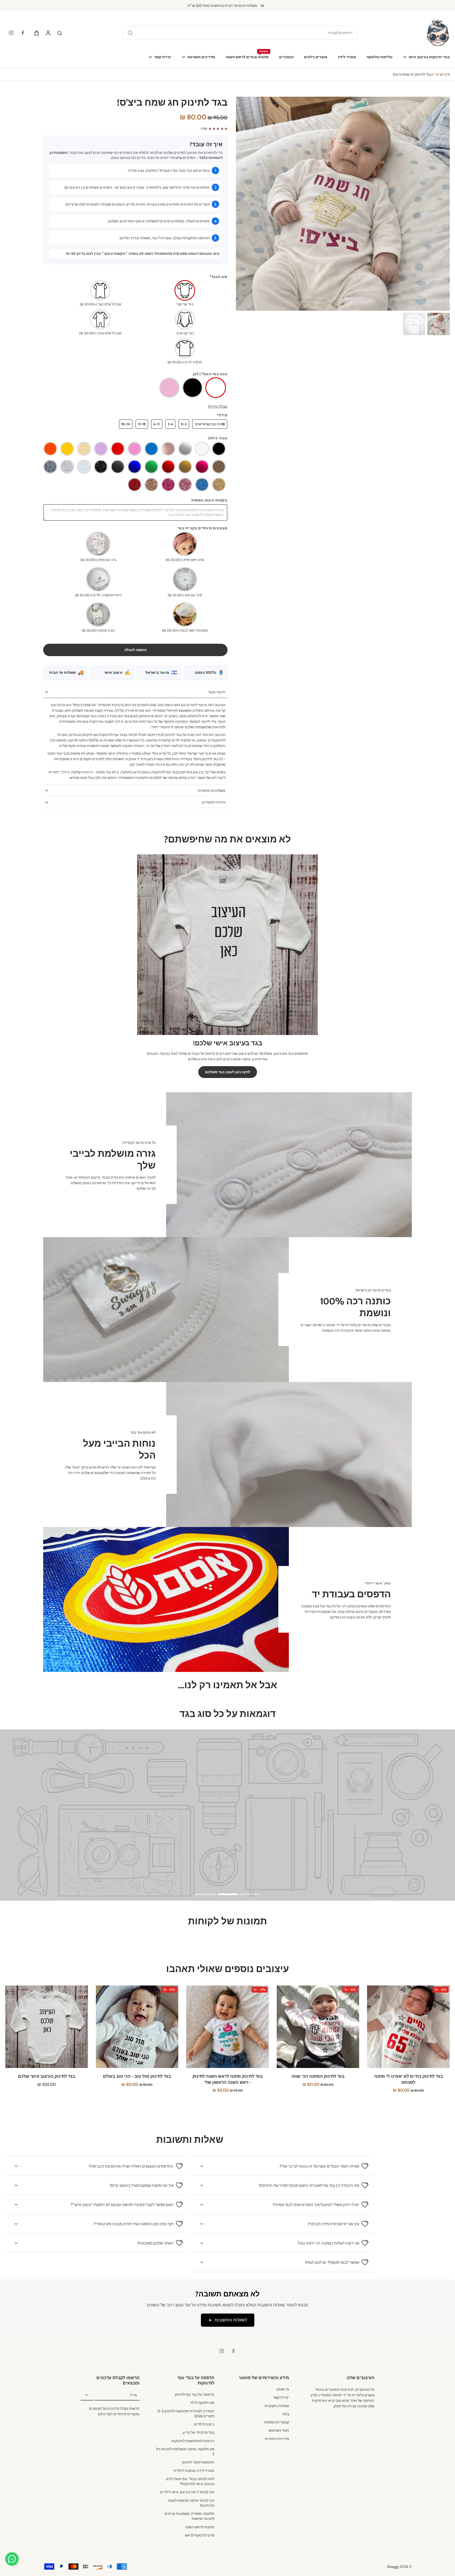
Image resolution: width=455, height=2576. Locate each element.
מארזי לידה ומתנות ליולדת (194, 2471)
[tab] (250, 1894)
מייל (134, 2395)
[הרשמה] (87, 2395)
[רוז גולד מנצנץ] (185, 485)
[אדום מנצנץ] (135, 485)
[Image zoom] (343, 204)
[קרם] (84, 449)
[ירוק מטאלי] (151, 467)
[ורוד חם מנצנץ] (168, 485)
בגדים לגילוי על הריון (199, 2432)
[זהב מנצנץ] (219, 485)
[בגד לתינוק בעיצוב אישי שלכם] (47, 2027)
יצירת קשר (281, 2397)
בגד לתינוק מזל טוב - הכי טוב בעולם (137, 2076)
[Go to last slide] (442, 203)
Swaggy (393, 2567)
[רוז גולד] (168, 449)
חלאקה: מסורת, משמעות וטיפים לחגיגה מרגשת (189, 2516)
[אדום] (118, 449)
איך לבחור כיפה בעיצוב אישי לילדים (187, 2492)
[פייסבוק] (23, 33)
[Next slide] (244, 203)
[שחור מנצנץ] (101, 467)
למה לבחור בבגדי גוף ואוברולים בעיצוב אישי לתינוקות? (190, 2481)
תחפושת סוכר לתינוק (198, 2462)
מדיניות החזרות (277, 2439)
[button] (135, 650)
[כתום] (50, 449)
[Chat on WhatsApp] (12, 2559)
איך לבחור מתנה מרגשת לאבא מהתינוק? (191, 2503)
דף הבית (442, 74)
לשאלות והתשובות (231, 2320)
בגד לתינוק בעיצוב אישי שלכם (46, 2076)
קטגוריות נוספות (276, 2422)
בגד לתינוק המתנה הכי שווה (318, 2076)
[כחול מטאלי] (135, 467)
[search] (60, 33)
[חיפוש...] (130, 33)
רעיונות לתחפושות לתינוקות (193, 2441)
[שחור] (219, 449)
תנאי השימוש (279, 2430)
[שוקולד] (219, 467)
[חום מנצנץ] (151, 485)
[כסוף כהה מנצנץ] (50, 467)
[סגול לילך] (101, 449)
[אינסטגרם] (11, 33)
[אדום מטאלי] (168, 467)
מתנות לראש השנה (200, 2527)
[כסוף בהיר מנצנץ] (67, 467)
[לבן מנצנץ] (84, 467)
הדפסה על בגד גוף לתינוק (195, 2394)
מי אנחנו (283, 2389)
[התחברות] (48, 33)
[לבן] (202, 449)
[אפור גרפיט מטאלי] (118, 467)
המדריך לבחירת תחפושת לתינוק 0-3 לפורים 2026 (186, 2414)
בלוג (286, 2414)
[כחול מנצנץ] (202, 485)
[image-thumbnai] (439, 324)
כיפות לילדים (204, 2424)
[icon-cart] (36, 33)
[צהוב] (67, 449)
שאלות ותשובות (277, 2406)
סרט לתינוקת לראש (200, 2535)
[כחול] (151, 449)
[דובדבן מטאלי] (202, 467)
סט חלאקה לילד (202, 2403)
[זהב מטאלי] (185, 467)
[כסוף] (185, 449)
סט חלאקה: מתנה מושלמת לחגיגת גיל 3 (185, 2451)
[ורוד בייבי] (135, 449)
